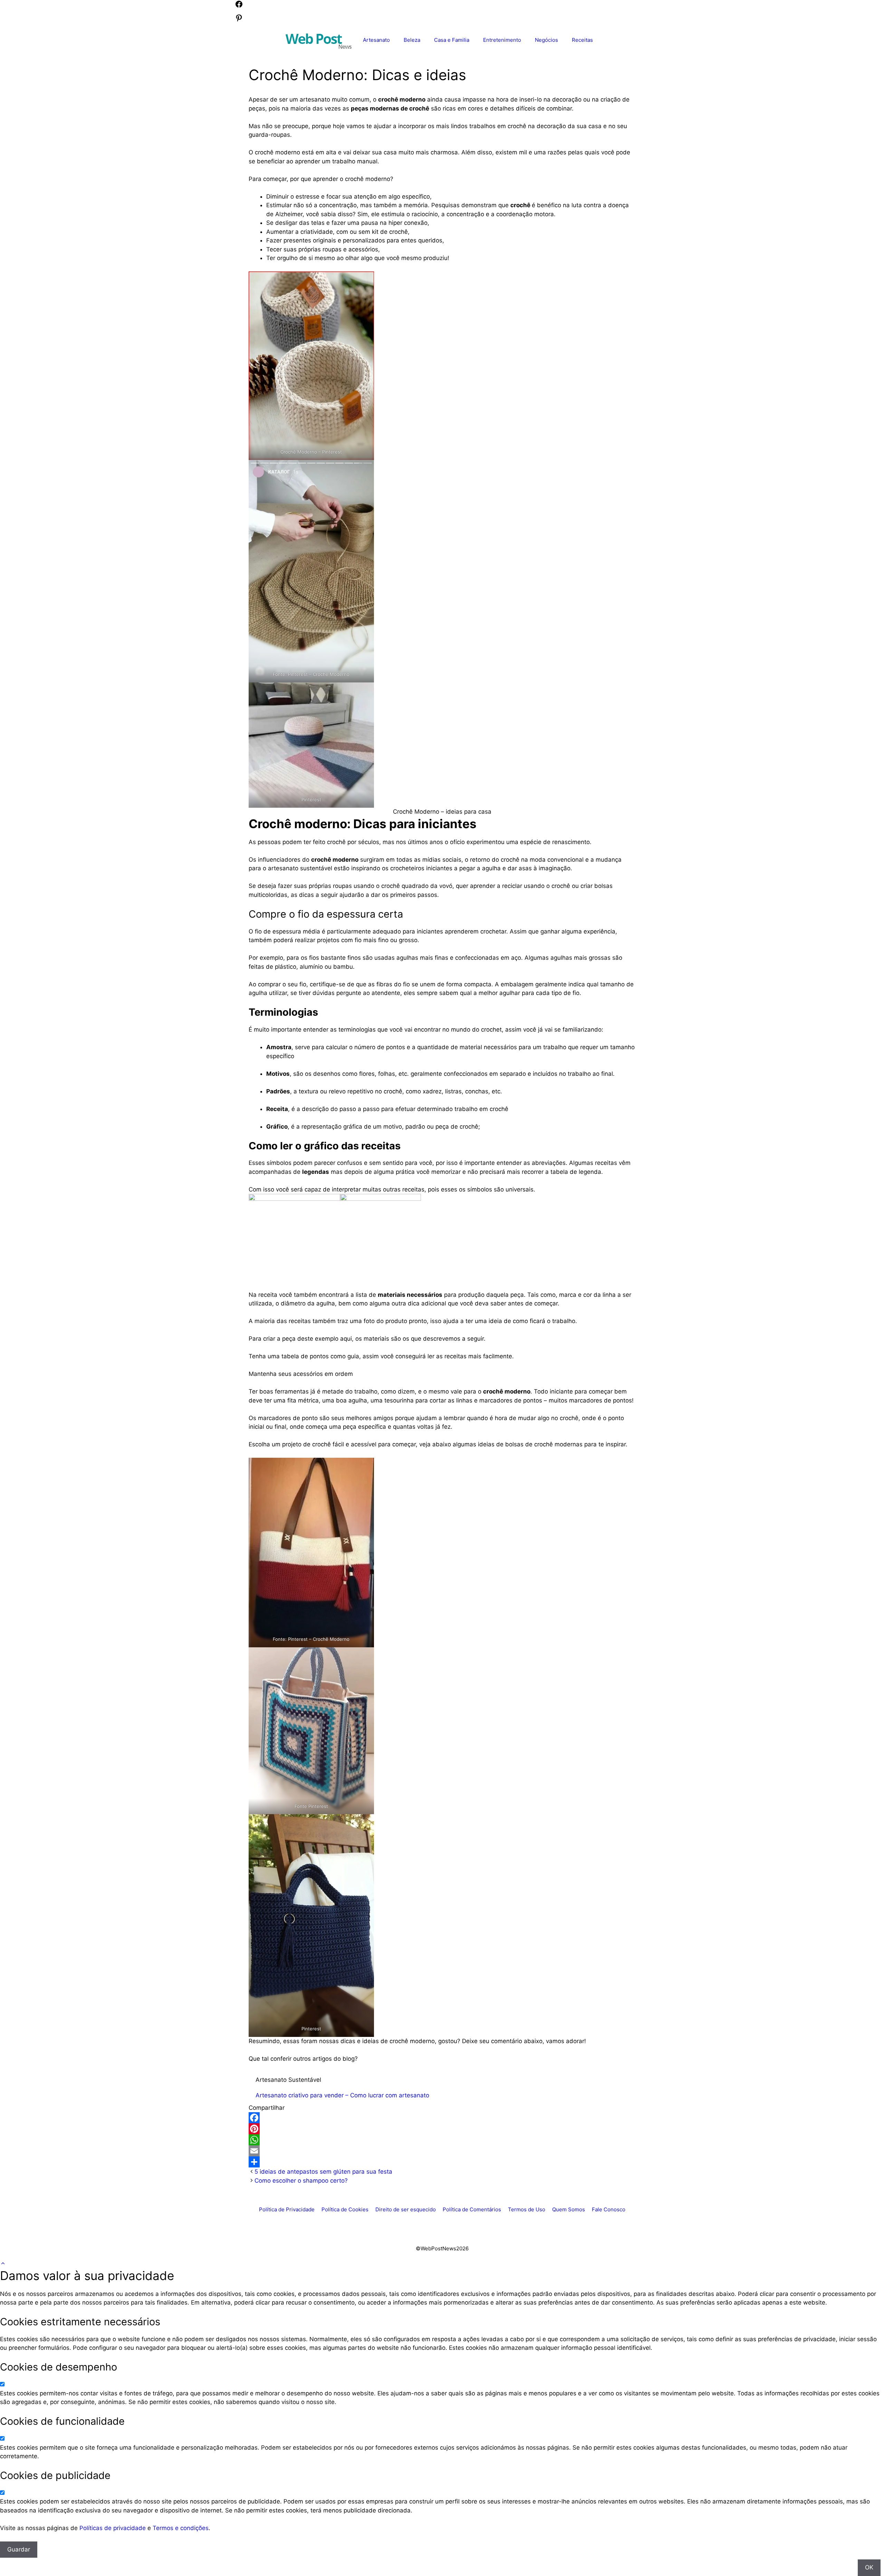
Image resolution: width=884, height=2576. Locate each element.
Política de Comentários (472, 2209)
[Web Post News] (319, 40)
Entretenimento (502, 40)
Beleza (412, 40)
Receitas (582, 40)
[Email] (442, 2151)
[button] (3, 2263)
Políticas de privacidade (113, 2528)
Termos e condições (181, 2528)
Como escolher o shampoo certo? (301, 2181)
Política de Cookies (345, 2209)
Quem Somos (569, 2209)
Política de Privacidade (287, 2209)
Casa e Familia (452, 40)
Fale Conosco (609, 2209)
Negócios (546, 40)
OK (869, 2567)
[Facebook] (442, 2118)
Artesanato (376, 40)
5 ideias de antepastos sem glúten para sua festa (323, 2172)
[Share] (442, 2162)
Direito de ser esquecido (406, 2209)
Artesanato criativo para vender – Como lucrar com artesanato (342, 2095)
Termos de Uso (527, 2209)
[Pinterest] (442, 2129)
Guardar (19, 2549)
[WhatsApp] (442, 2140)
